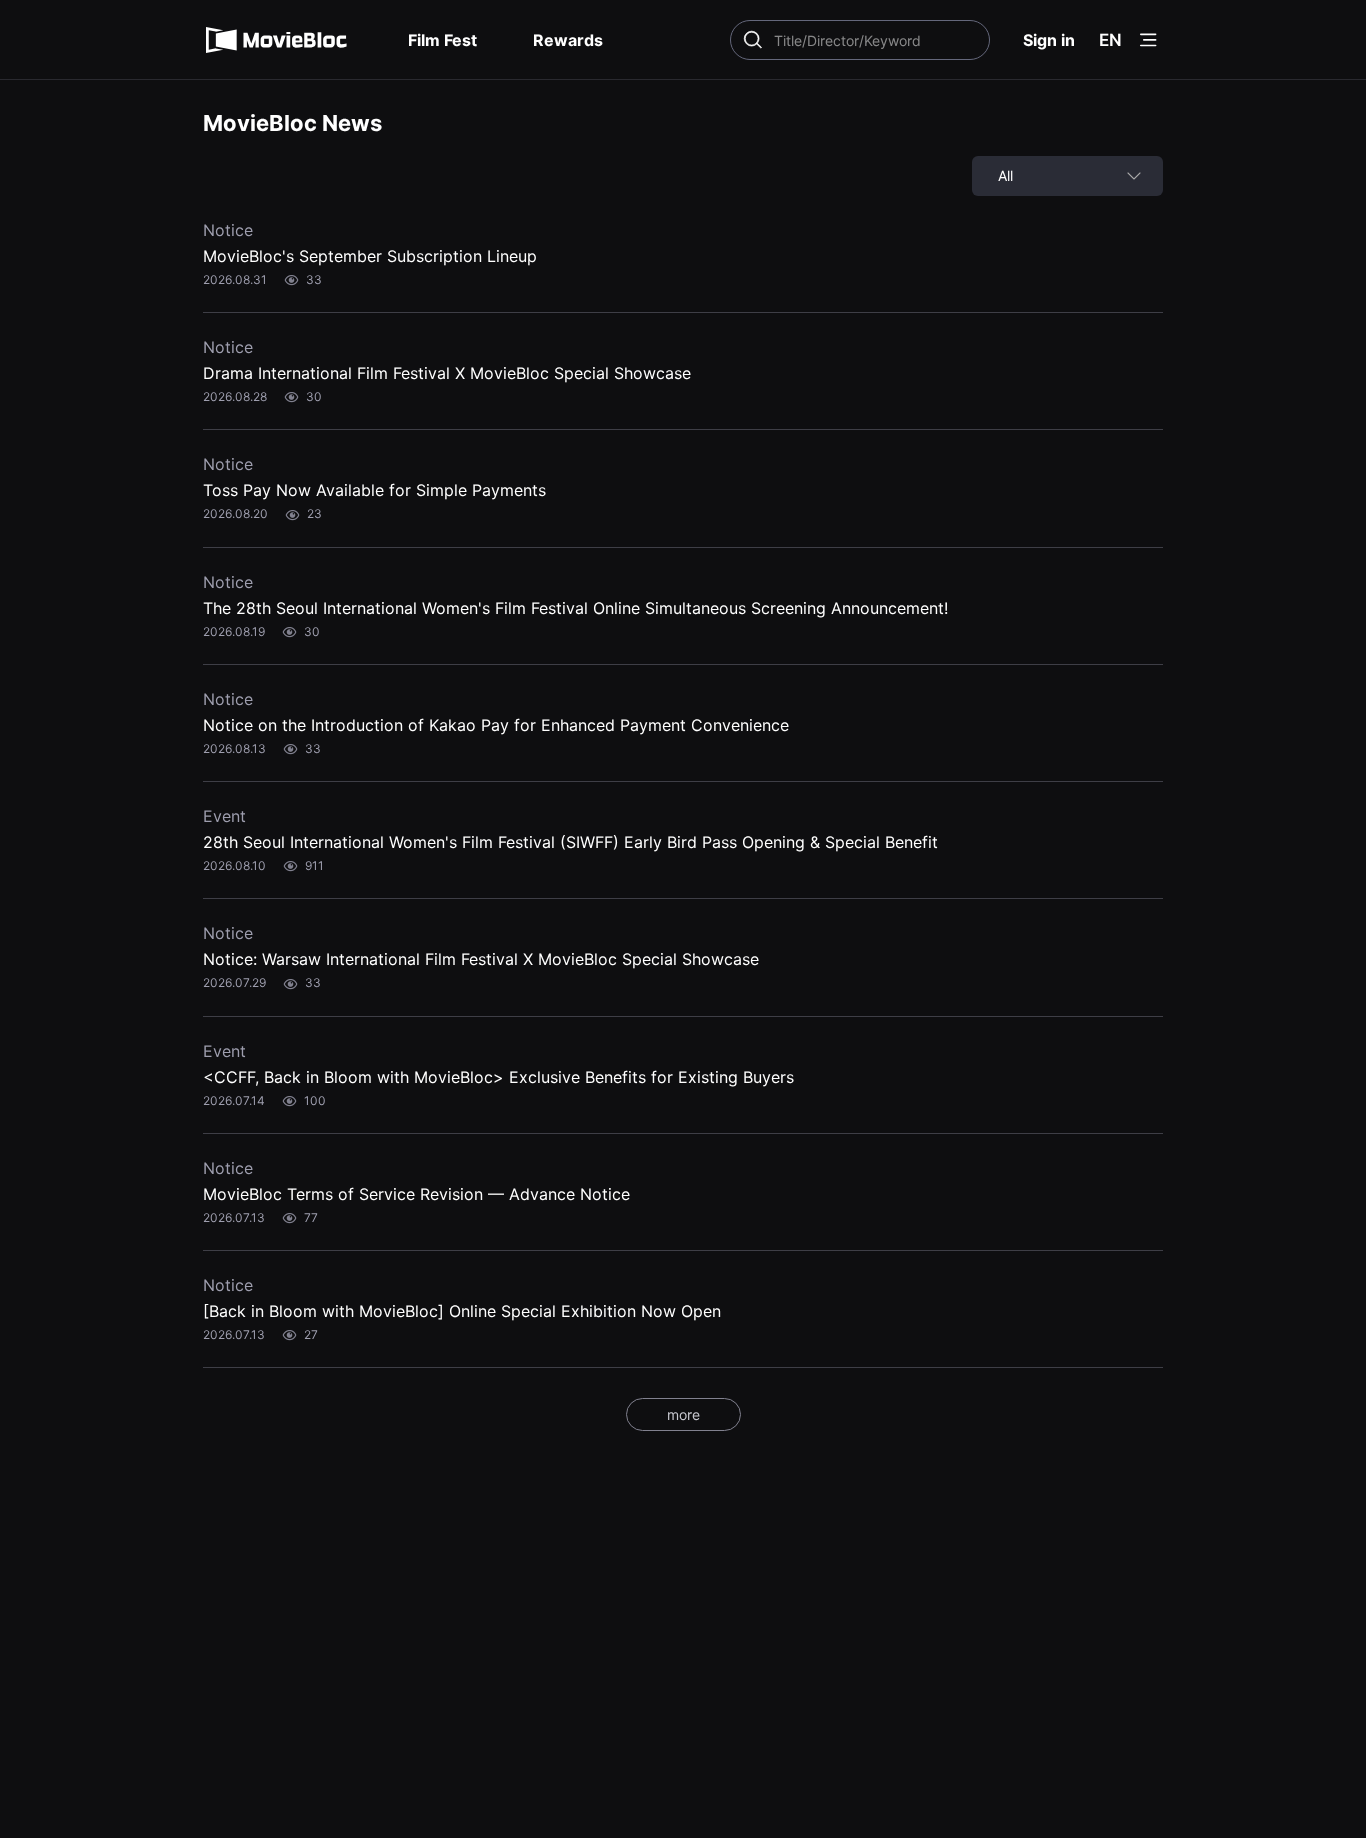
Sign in (1049, 40)
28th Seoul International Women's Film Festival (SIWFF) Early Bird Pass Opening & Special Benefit (570, 842)
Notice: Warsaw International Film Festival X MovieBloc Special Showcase (481, 959)
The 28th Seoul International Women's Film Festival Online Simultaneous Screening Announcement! (575, 608)
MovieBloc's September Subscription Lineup (370, 256)
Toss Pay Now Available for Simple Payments (374, 490)
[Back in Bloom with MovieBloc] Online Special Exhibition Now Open (462, 1311)
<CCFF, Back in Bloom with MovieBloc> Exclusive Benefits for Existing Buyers (498, 1077)
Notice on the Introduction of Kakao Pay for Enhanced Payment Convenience (496, 725)
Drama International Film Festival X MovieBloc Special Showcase (447, 373)
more (683, 1414)
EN (1110, 40)
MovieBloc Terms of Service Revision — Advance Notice (416, 1194)
